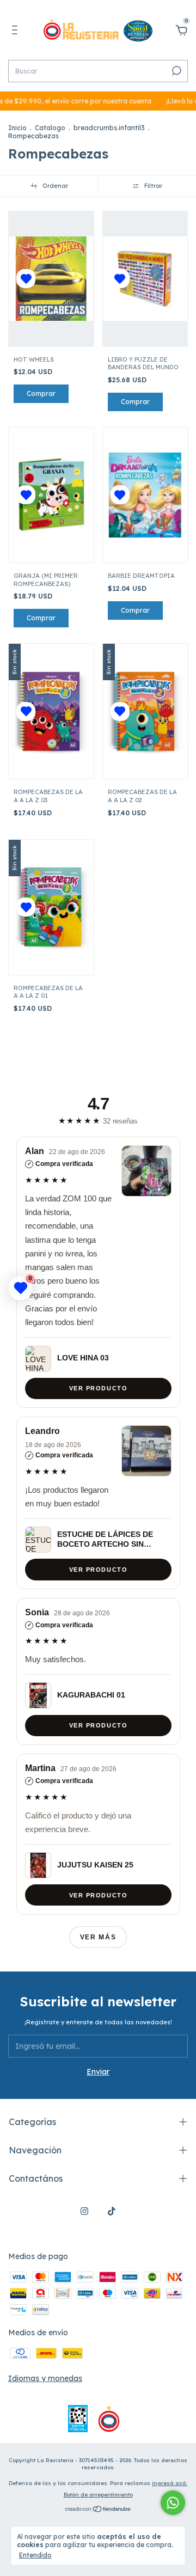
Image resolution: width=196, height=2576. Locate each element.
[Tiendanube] (98, 2510)
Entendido (35, 2555)
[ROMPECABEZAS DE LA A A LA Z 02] (145, 712)
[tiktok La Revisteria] (112, 2211)
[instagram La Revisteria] (84, 2211)
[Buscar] (176, 71)
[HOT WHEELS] (51, 279)
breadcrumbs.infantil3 (109, 128)
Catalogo (50, 128)
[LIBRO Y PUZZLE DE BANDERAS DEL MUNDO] (145, 279)
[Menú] (17, 32)
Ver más (98, 1937)
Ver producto (98, 1388)
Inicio (17, 128)
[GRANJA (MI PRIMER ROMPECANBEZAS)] (51, 495)
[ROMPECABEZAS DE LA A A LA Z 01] (51, 907)
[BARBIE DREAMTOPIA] (145, 495)
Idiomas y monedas (45, 2378)
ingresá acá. (170, 2483)
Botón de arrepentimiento (98, 2495)
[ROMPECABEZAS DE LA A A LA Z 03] (51, 712)
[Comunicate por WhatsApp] (173, 2503)
